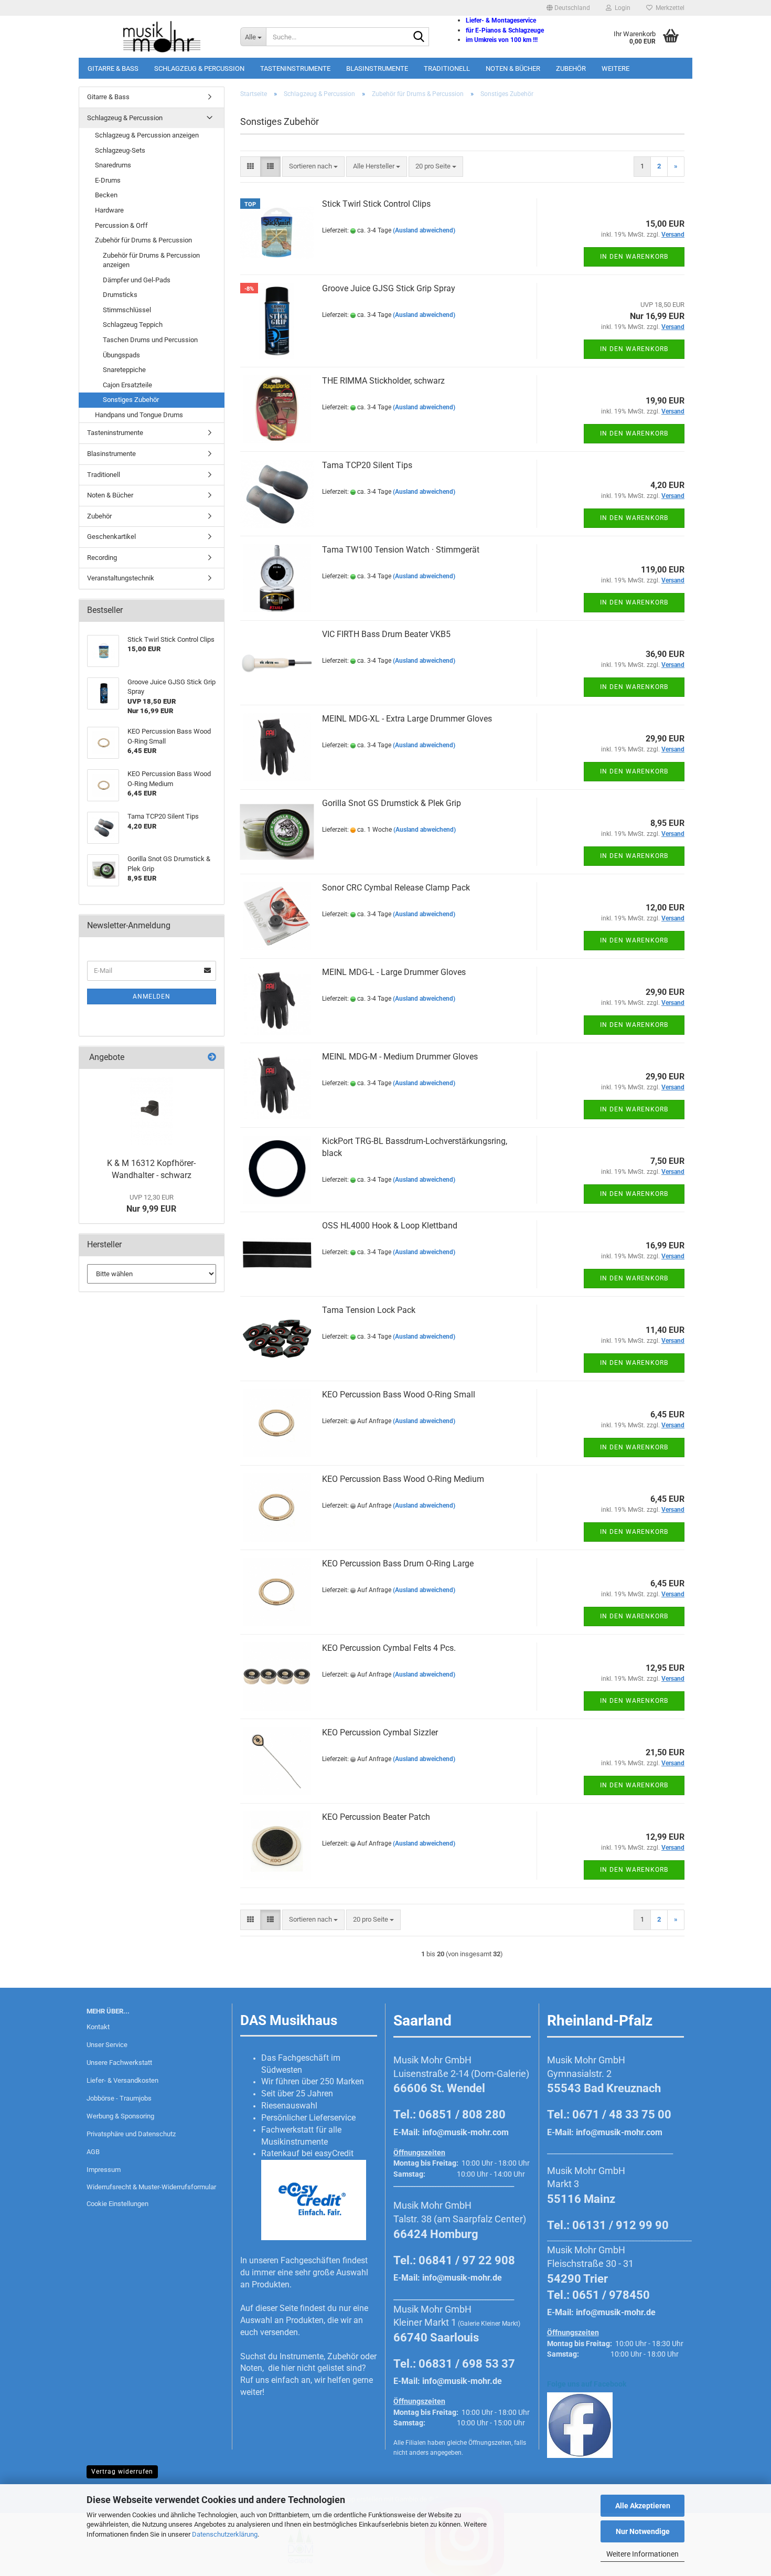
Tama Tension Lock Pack (369, 1310)
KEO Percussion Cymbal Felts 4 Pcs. (389, 1648)
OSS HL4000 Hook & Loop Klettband (390, 1226)
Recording (102, 558)
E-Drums (108, 180)
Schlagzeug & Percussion (199, 68)
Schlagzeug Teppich (133, 325)
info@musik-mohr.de (462, 2278)
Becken (106, 195)
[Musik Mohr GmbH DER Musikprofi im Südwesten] (156, 37)
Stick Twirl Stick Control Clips (376, 204)
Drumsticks (120, 295)
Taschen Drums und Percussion (150, 340)
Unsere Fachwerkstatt (119, 2063)
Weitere (615, 68)
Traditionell (447, 68)
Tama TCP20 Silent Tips (367, 465)
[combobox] (313, 167)
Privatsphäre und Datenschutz (131, 2134)
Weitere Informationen (642, 2554)
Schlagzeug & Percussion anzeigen (147, 135)
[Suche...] (419, 37)
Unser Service (107, 2045)
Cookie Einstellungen (117, 2204)
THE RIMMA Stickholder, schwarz (383, 381)
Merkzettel (668, 8)
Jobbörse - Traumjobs (119, 2098)
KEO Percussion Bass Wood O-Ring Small (399, 1395)
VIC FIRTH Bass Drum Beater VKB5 (386, 634)
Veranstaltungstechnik (121, 578)
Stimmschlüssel (127, 310)
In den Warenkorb (634, 257)
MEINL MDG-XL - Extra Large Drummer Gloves (407, 719)
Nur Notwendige (643, 2531)
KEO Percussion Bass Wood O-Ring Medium (403, 1479)
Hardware (109, 210)
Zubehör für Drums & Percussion (143, 240)
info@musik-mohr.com (465, 2132)
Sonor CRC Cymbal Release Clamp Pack (396, 888)
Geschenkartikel (111, 537)
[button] (568, 8)
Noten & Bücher (513, 68)
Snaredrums (113, 165)
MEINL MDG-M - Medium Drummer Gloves (400, 1057)
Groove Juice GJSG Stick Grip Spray (389, 288)
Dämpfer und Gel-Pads (137, 280)
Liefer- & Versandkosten (122, 2080)
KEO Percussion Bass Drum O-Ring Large (398, 1563)
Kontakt (98, 2027)
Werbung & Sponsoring (120, 2116)
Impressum (104, 2170)
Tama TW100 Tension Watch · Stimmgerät (401, 550)
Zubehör (571, 68)
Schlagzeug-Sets (120, 150)
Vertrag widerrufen (122, 2472)
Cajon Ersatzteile (127, 385)
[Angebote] (212, 1058)
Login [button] (621, 8)
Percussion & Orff (121, 225)
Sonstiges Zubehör (131, 400)
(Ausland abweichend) (424, 230)
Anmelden (152, 997)
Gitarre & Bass (113, 68)
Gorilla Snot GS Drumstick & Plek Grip (392, 803)
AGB (93, 2152)
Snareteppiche (124, 370)
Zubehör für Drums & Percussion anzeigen (151, 260)
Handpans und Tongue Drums (139, 415)
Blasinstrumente (377, 68)
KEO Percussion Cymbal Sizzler (380, 1732)
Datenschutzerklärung (225, 2534)
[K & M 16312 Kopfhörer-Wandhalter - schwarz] (152, 1111)
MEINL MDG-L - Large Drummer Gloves (394, 972)
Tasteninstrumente (295, 68)
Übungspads (121, 355)
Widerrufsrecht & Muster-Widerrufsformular (151, 2187)
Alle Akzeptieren (643, 2506)
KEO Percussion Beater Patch (376, 1817)
